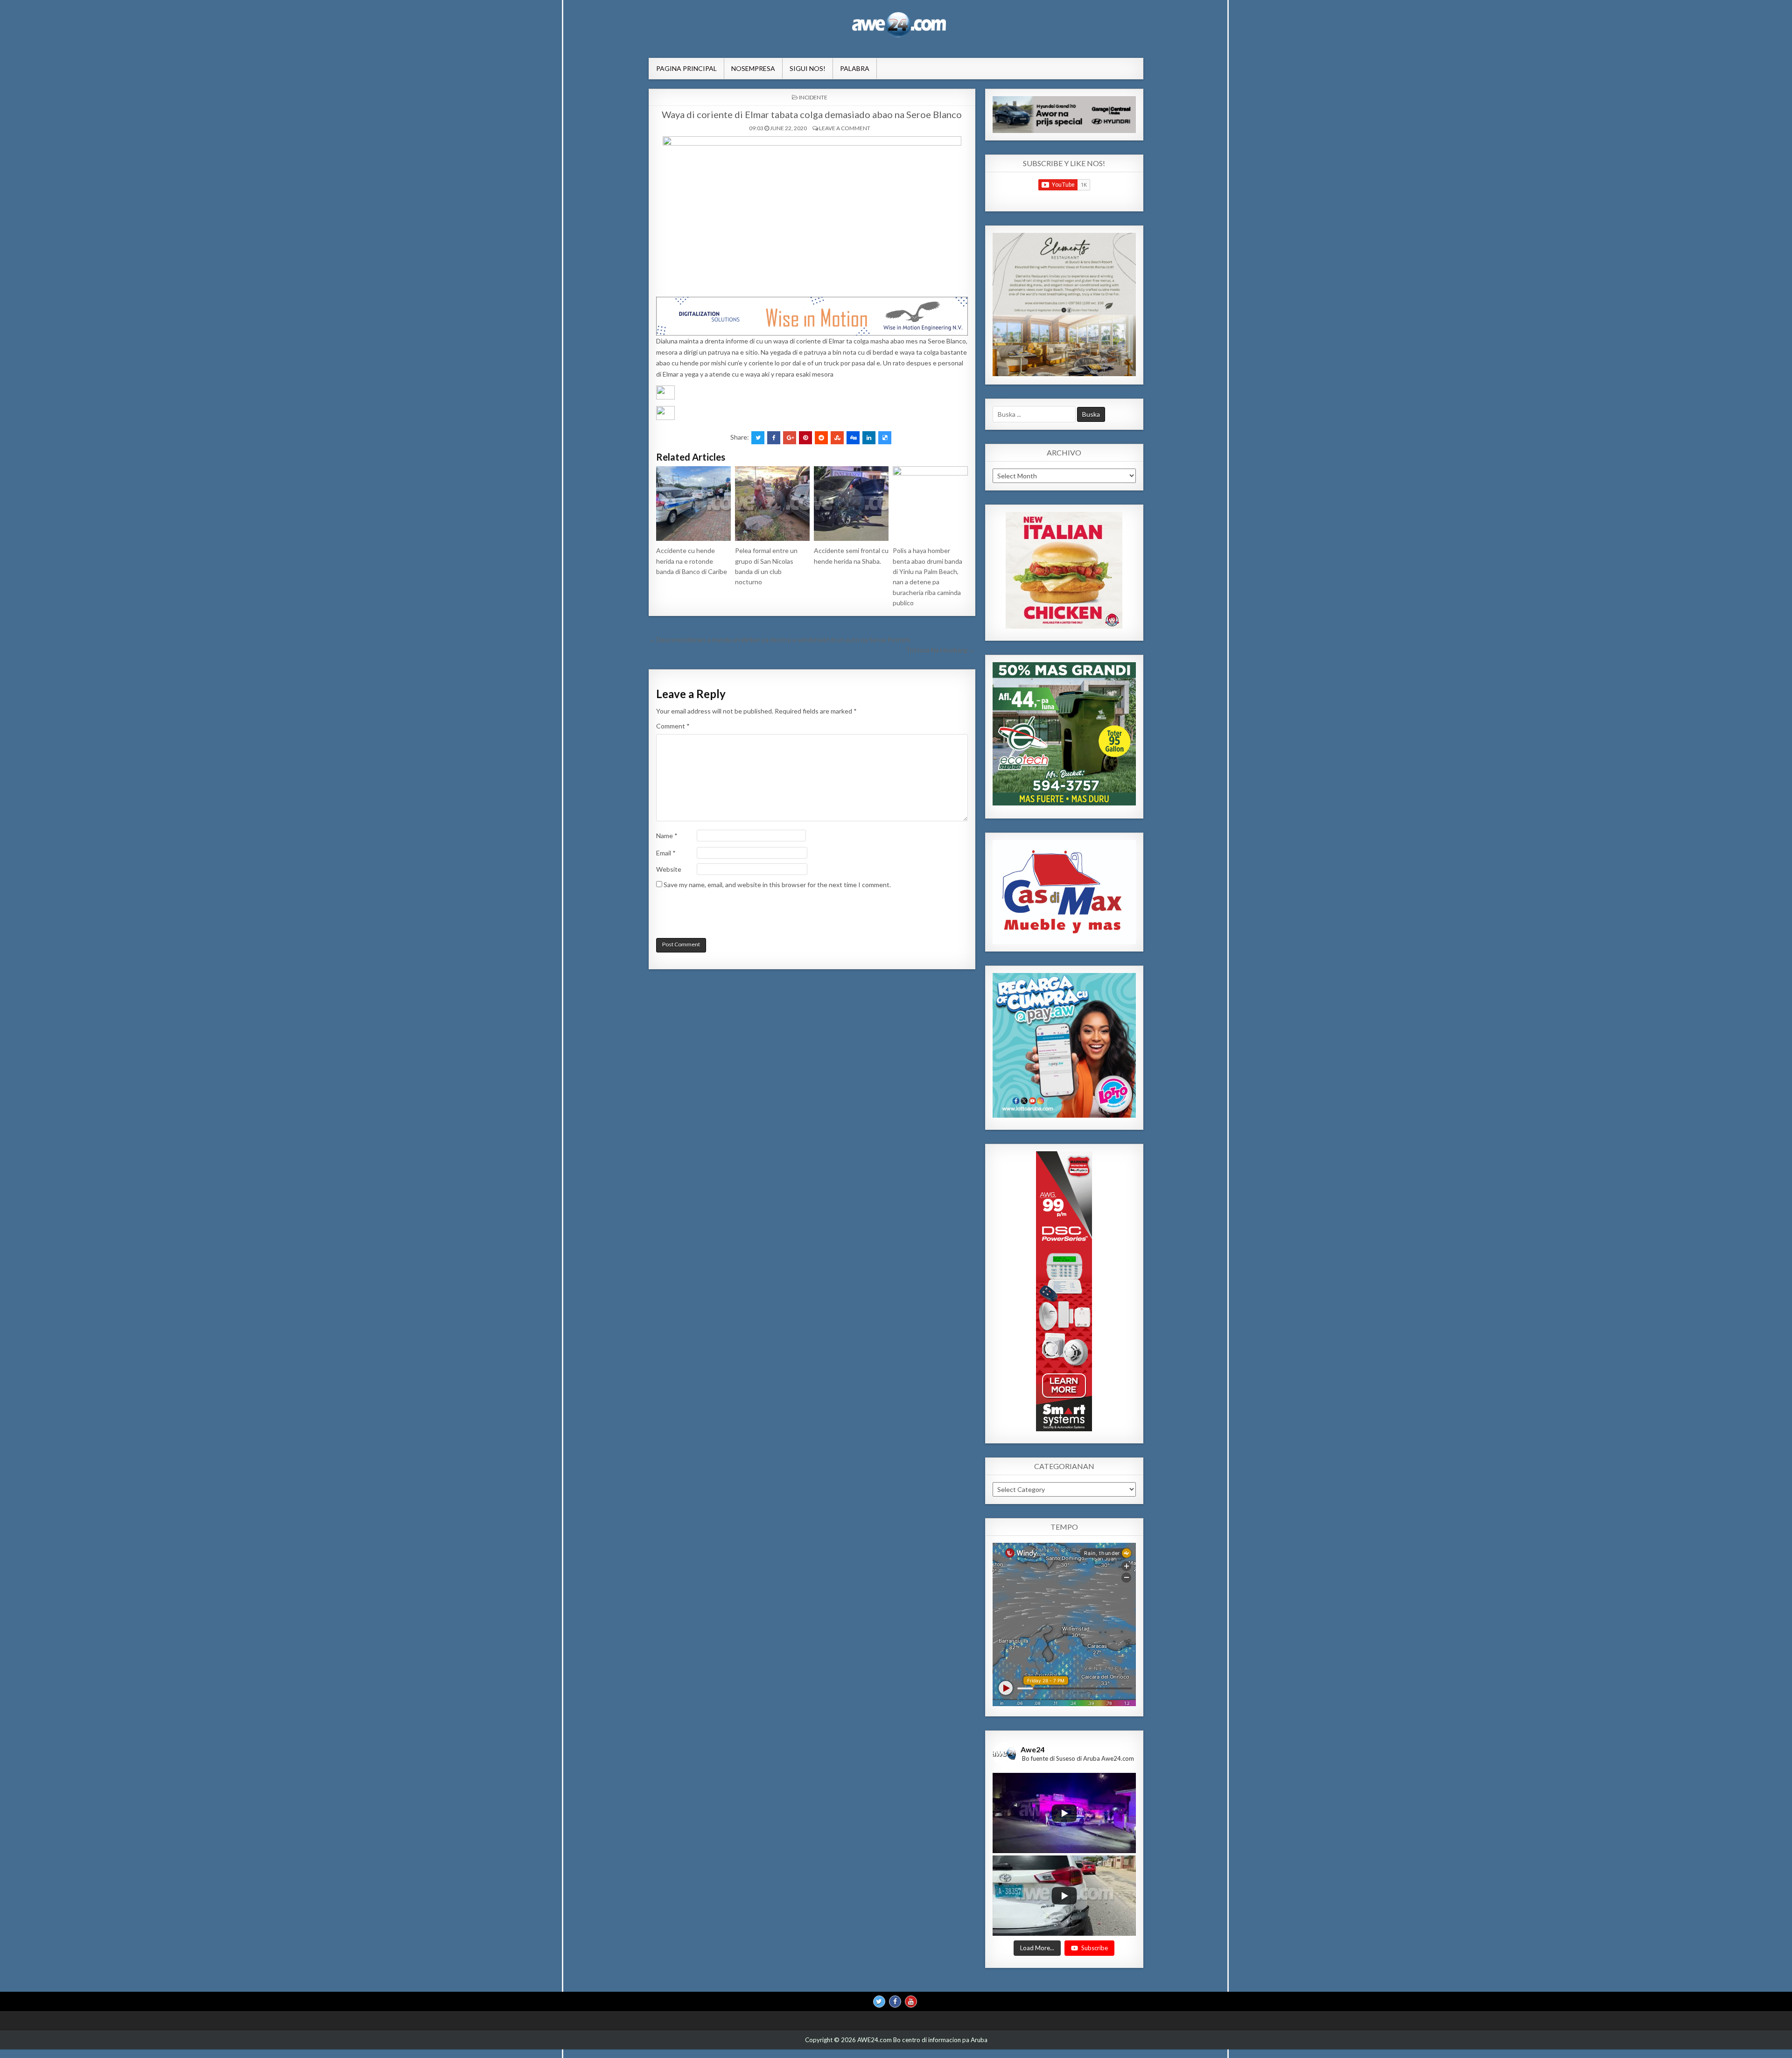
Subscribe (1095, 1947)
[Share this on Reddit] (821, 438)
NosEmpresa (753, 68)
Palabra (855, 68)
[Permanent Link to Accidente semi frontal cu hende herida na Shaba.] (851, 504)
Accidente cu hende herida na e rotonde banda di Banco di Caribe (692, 561)
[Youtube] (911, 2001)
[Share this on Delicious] (885, 438)
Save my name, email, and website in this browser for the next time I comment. (777, 885)
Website (669, 869)
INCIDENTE (813, 97)
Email (666, 853)
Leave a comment (845, 128)
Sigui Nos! (808, 68)
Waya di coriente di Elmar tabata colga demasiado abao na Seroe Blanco (812, 114)
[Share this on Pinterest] (805, 438)
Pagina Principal (686, 68)
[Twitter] (879, 2001)
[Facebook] (895, 2001)
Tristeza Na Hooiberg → (941, 650)
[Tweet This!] (758, 438)
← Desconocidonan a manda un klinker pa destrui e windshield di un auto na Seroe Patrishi (779, 640)
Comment (673, 726)
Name (667, 836)
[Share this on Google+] (790, 438)
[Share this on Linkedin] (869, 438)
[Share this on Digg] (853, 438)
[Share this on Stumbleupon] (837, 438)
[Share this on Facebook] (774, 438)
